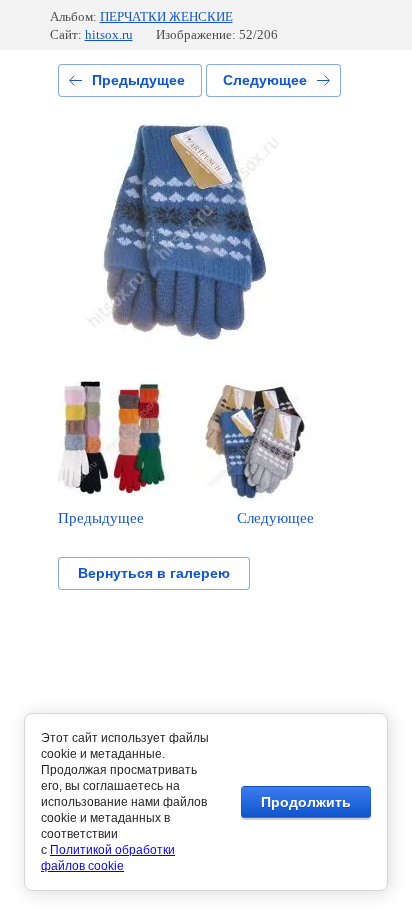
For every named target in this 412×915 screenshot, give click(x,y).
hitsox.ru (109, 34)
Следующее (265, 80)
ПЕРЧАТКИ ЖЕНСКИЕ (166, 16)
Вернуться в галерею (154, 573)
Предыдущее (138, 80)
